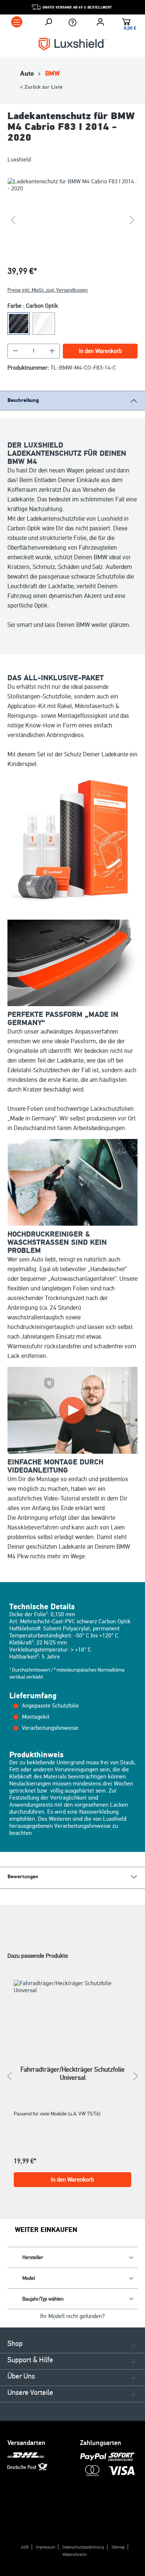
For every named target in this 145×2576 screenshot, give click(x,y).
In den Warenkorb (100, 351)
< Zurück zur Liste (41, 87)
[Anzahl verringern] (15, 351)
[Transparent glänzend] (44, 324)
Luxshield (19, 160)
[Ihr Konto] (100, 22)
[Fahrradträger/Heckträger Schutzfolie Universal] (72, 2013)
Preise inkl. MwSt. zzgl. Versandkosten (48, 290)
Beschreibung (23, 400)
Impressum (46, 2547)
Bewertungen (23, 1877)
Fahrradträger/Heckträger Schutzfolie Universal (72, 2073)
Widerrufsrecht (75, 2555)
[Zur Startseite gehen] (72, 44)
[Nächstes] (132, 220)
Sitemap (118, 2547)
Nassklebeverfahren (33, 1527)
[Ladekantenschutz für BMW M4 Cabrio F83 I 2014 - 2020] (72, 220)
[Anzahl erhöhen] (52, 351)
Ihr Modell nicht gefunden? (72, 2316)
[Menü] (17, 22)
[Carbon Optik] (19, 324)
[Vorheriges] (13, 220)
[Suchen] (48, 22)
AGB (25, 2547)
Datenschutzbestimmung (83, 2547)
